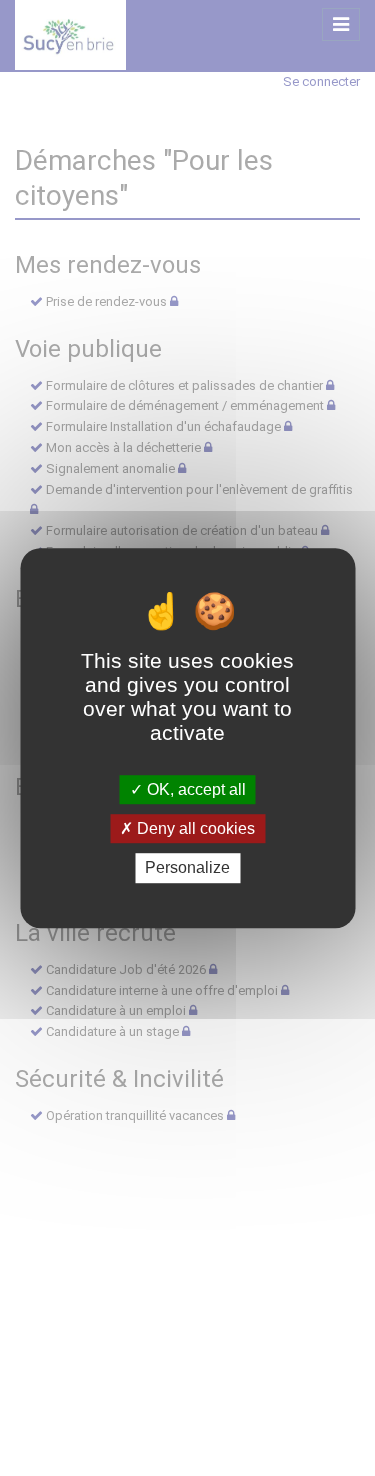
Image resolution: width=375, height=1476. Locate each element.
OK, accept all (194, 789)
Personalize (187, 868)
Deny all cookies (194, 828)
